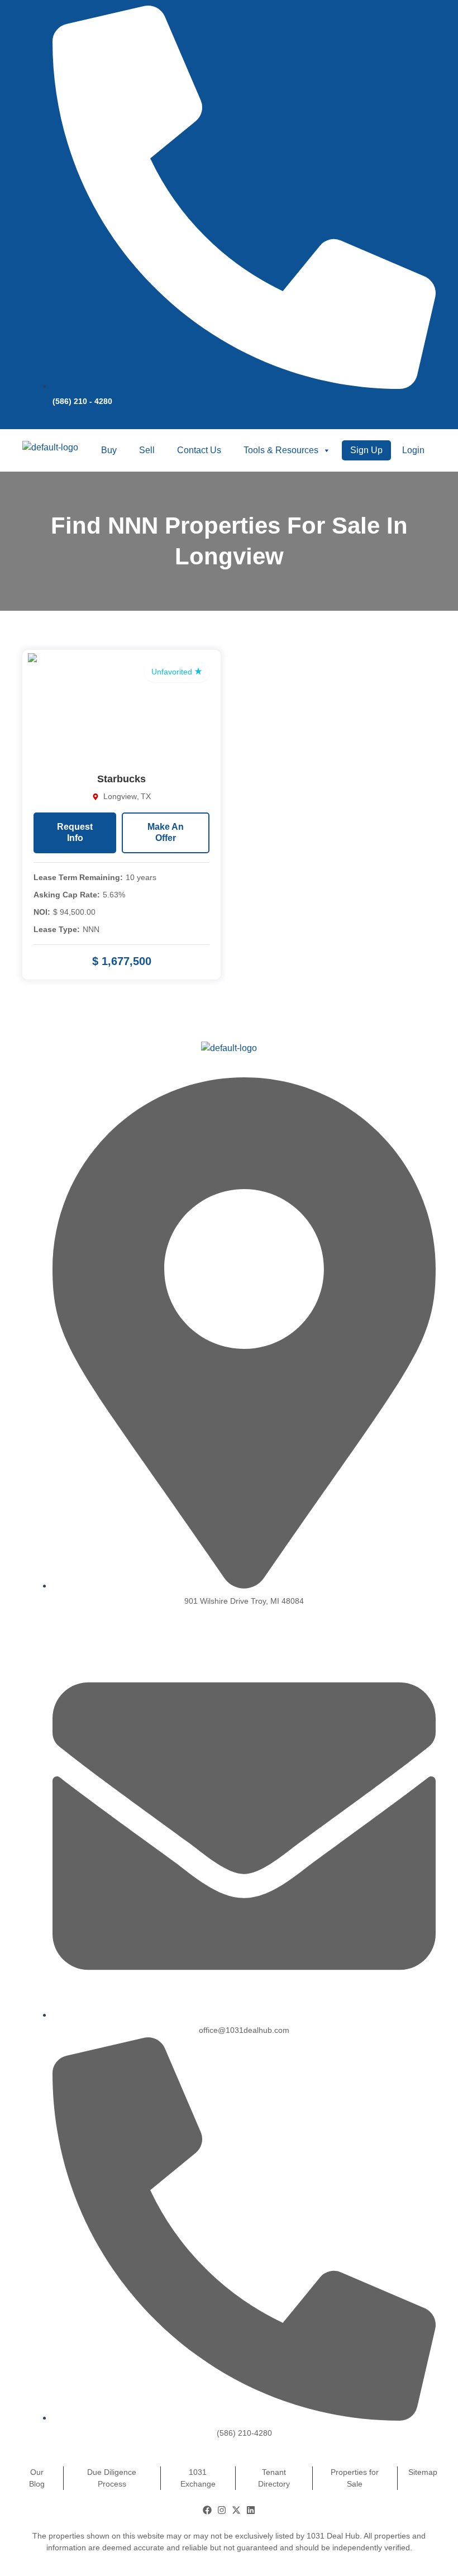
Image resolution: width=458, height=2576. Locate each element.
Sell (147, 450)
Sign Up (366, 450)
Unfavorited (173, 672)
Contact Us (199, 450)
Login (413, 450)
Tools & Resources (281, 450)
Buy (109, 450)
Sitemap (423, 2472)
